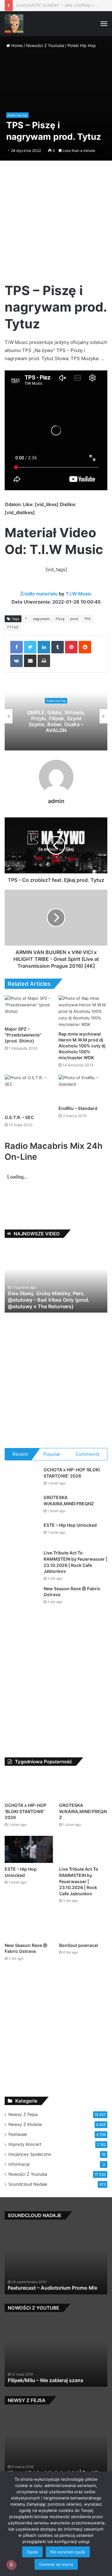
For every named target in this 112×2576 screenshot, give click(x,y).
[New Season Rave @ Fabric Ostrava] (22, 1597)
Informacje (19, 2164)
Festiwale (18, 2134)
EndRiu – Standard (78, 1108)
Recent (20, 1454)
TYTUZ (13, 627)
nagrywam (41, 619)
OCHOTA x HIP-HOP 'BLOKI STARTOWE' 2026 (26, 1811)
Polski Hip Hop (82, 45)
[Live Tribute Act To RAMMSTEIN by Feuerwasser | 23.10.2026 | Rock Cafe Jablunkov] (22, 1561)
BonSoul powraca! (79, 1945)
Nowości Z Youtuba (45, 45)
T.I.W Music (79, 594)
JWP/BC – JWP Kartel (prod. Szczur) (51, 2380)
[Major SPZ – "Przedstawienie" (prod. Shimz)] (29, 1009)
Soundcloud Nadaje (28, 2184)
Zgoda (32, 2552)
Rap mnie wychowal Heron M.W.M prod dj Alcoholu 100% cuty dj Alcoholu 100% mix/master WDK (82, 1046)
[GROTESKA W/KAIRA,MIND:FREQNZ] (22, 1506)
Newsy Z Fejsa (23, 2114)
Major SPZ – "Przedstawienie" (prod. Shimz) (23, 1035)
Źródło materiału (39, 594)
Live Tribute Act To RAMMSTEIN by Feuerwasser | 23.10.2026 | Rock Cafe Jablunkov (79, 1881)
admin (56, 801)
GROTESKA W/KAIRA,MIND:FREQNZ (83, 1811)
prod (74, 619)
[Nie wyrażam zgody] (104, 2524)
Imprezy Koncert (25, 2144)
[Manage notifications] (11, 2565)
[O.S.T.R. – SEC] (29, 1093)
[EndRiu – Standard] (83, 1088)
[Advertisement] (56, 224)
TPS (87, 619)
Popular (52, 1454)
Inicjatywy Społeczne (30, 2154)
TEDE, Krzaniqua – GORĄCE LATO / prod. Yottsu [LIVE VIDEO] (56, 721)
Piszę (60, 619)
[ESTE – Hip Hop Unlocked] (22, 1534)
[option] (56, 716)
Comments (88, 1454)
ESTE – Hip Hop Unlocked (70, 1525)
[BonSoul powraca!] (83, 1925)
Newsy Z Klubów (25, 2124)
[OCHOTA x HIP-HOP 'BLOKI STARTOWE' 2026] (22, 1478)
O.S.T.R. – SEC (19, 1117)
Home (16, 45)
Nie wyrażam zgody (68, 2552)
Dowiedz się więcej (56, 2564)
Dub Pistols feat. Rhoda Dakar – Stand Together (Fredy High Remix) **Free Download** (53, 2282)
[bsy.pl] (14, 24)
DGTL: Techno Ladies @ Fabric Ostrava (54, 5)
